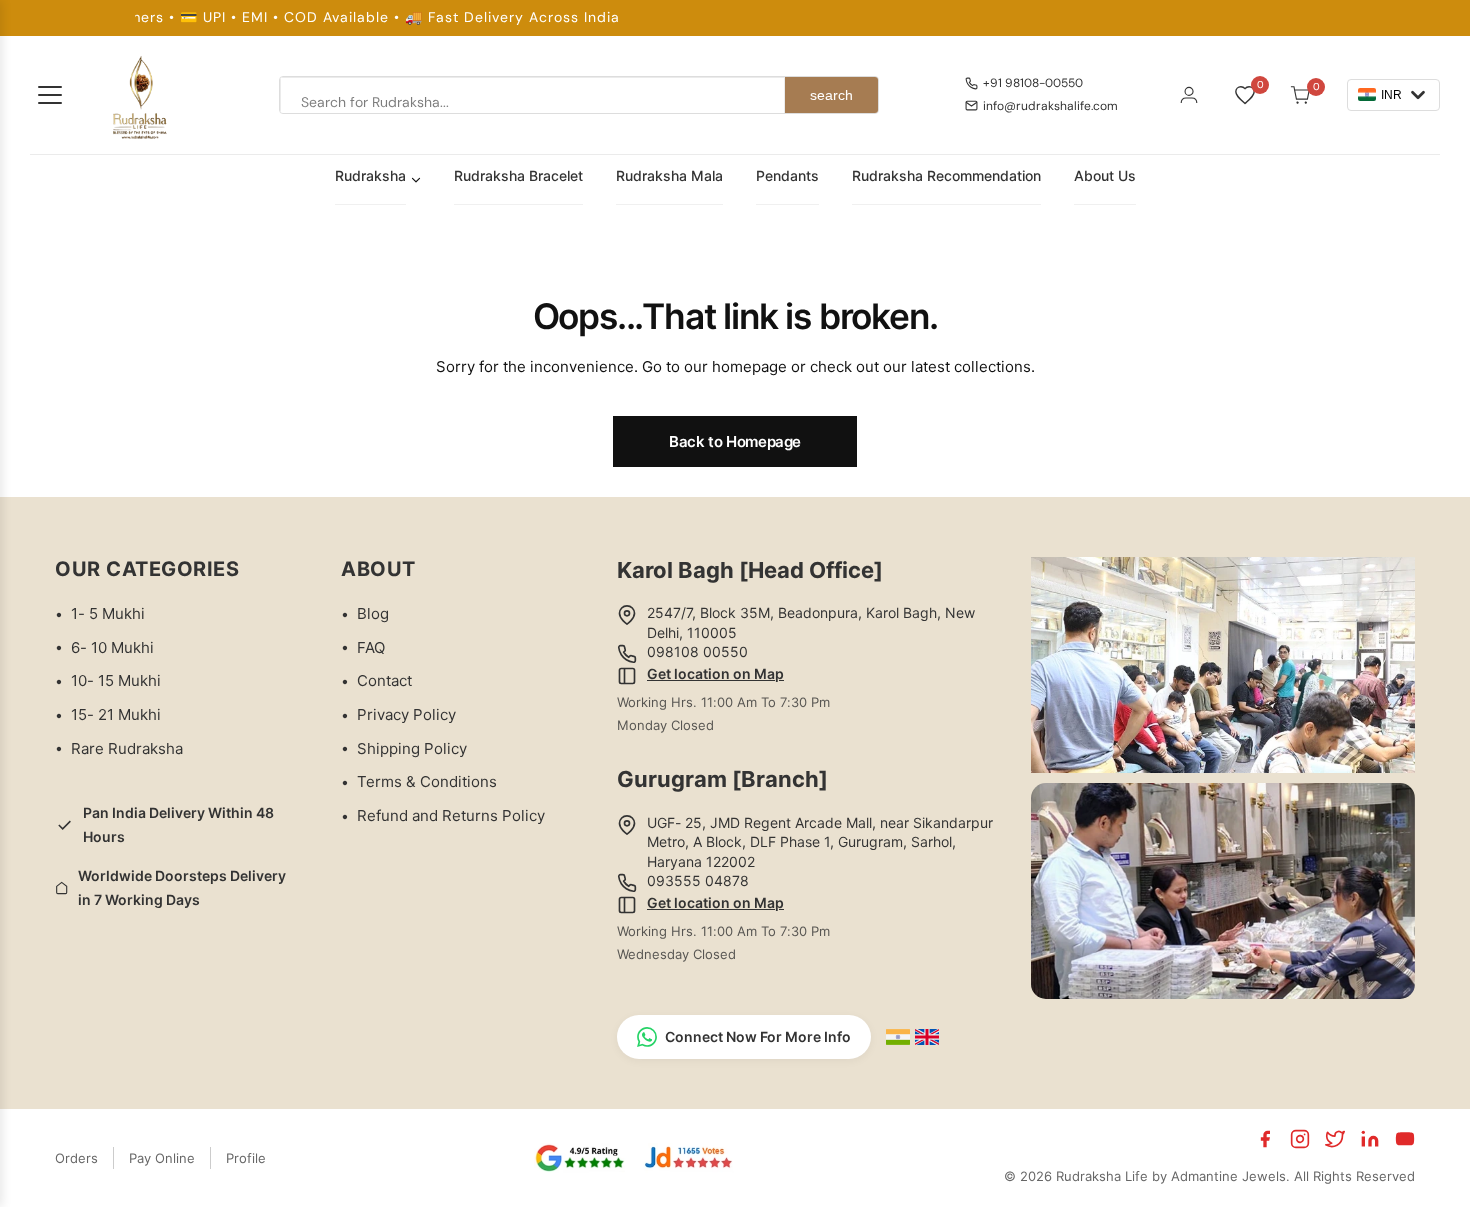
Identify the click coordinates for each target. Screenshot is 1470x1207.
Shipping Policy (412, 748)
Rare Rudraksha (127, 748)
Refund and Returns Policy (451, 815)
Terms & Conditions (427, 781)
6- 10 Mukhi (112, 647)
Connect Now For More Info (758, 1036)
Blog (373, 613)
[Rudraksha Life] (141, 95)
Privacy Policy (406, 714)
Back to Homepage (735, 441)
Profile (246, 1158)
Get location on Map (715, 673)
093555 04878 (698, 880)
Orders (76, 1158)
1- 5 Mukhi (108, 613)
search (831, 95)
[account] (1189, 95)
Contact (384, 680)
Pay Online (162, 1158)
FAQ (371, 647)
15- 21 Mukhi (116, 714)
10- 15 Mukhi (116, 680)
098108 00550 (697, 651)
